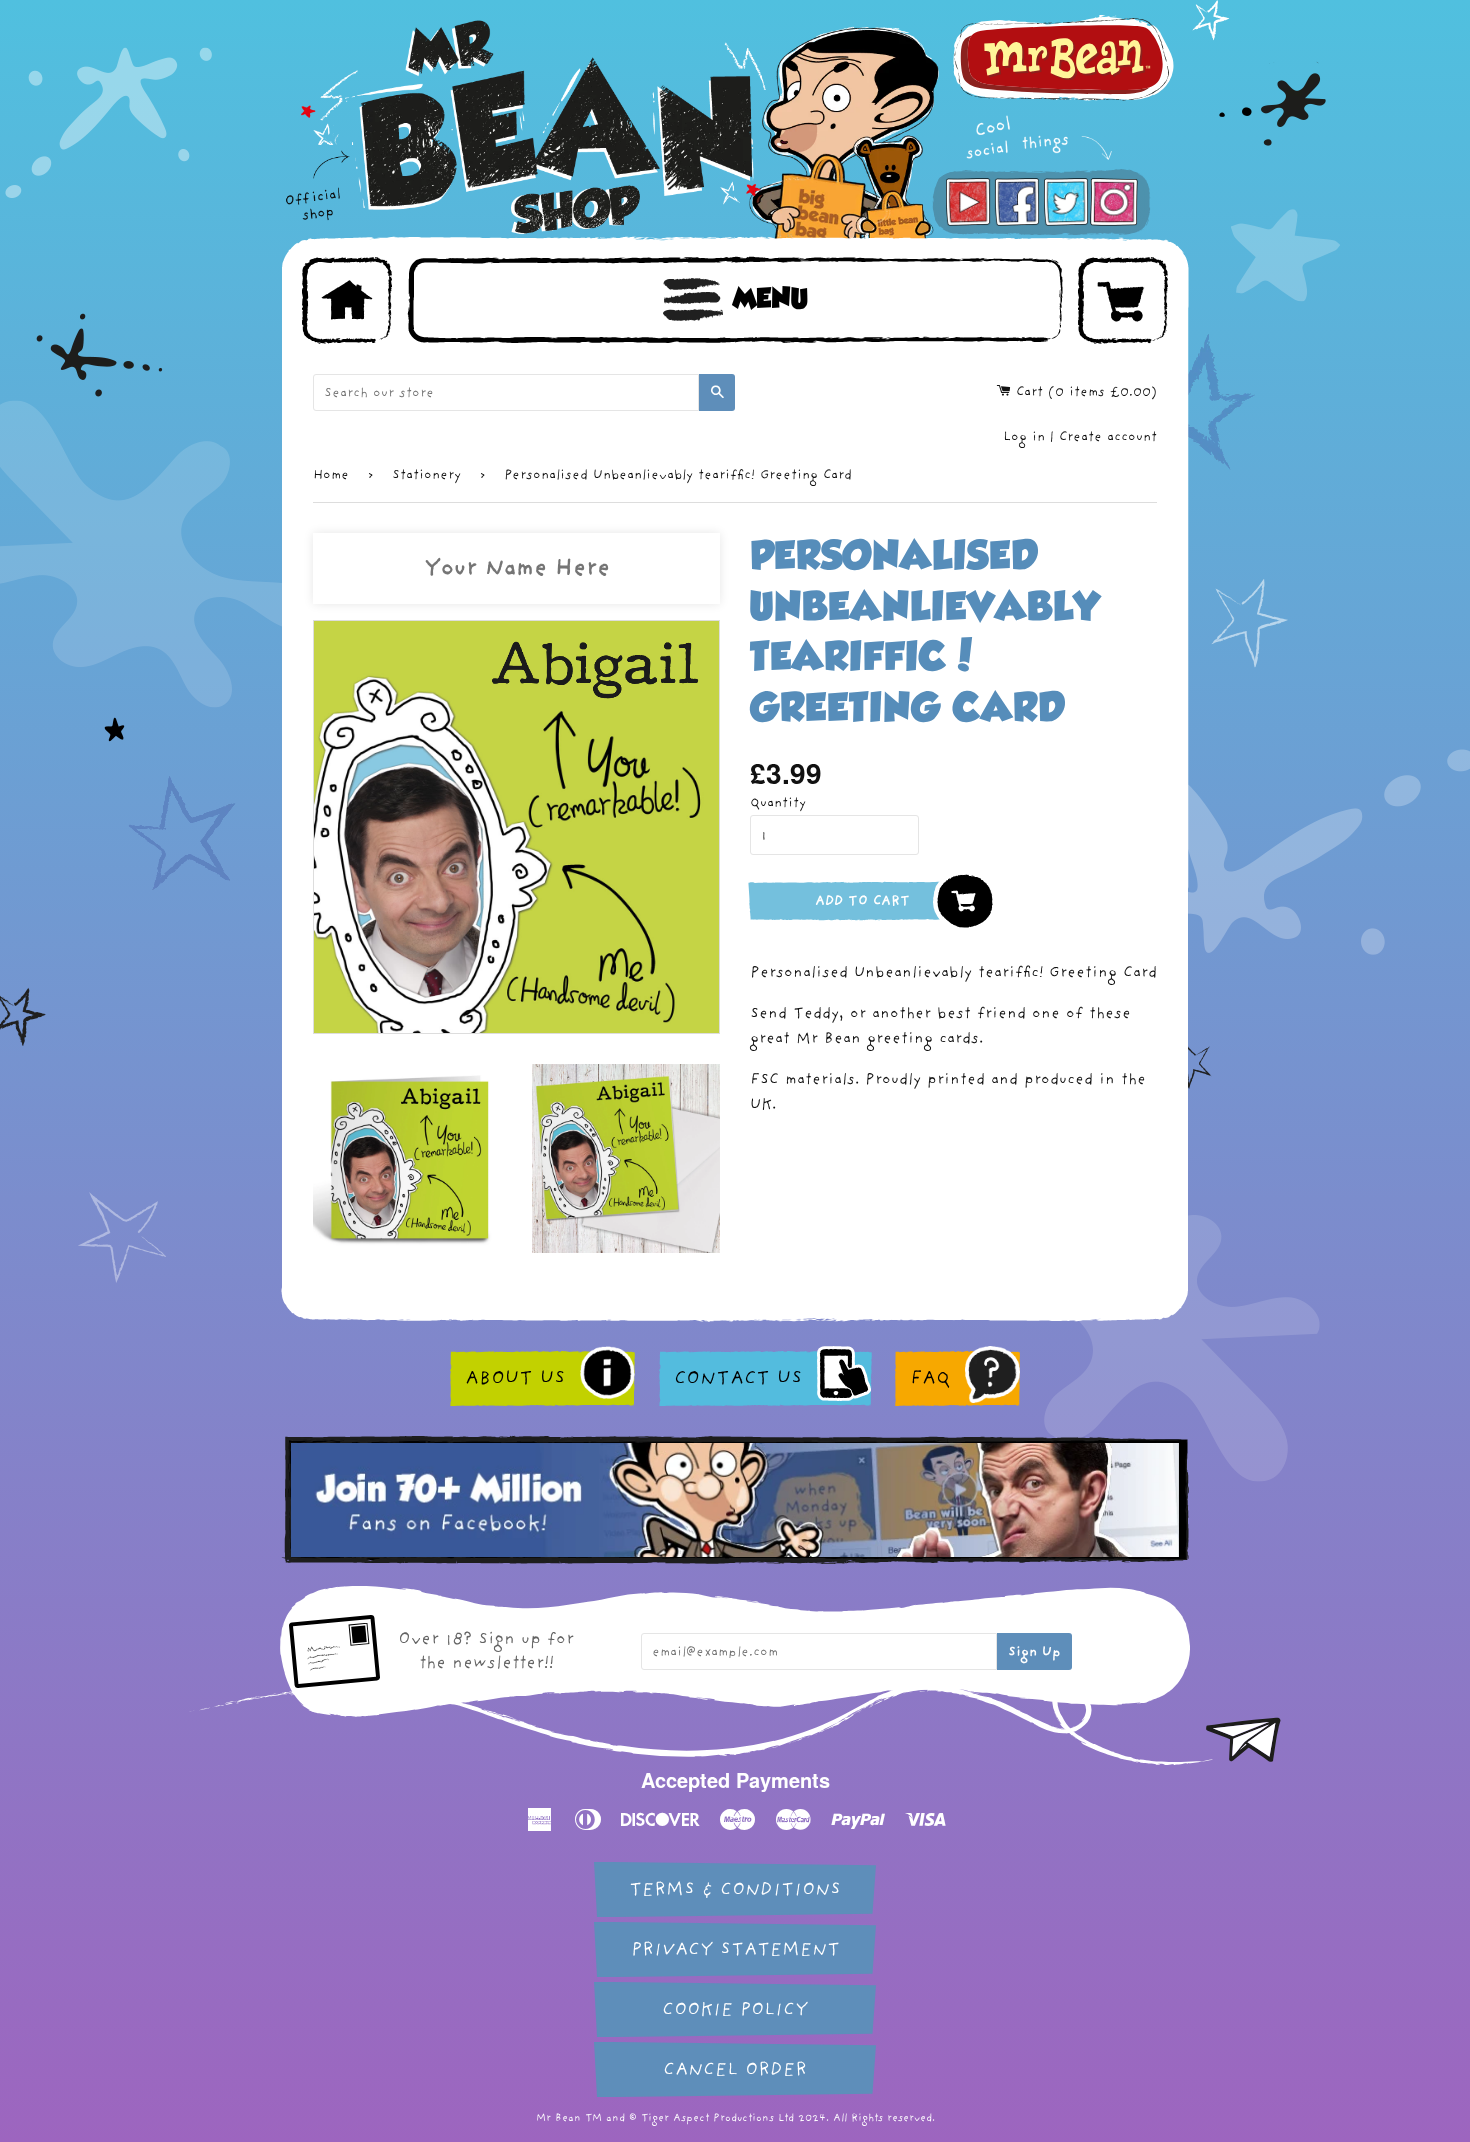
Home (331, 474)
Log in (1024, 436)
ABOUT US (515, 1378)
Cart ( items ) (1084, 391)
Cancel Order (735, 2069)
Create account (1108, 436)
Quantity (778, 802)
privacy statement (735, 1949)
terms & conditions (735, 1889)
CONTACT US (738, 1378)
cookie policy (735, 2009)
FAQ (930, 1378)
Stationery (426, 474)
